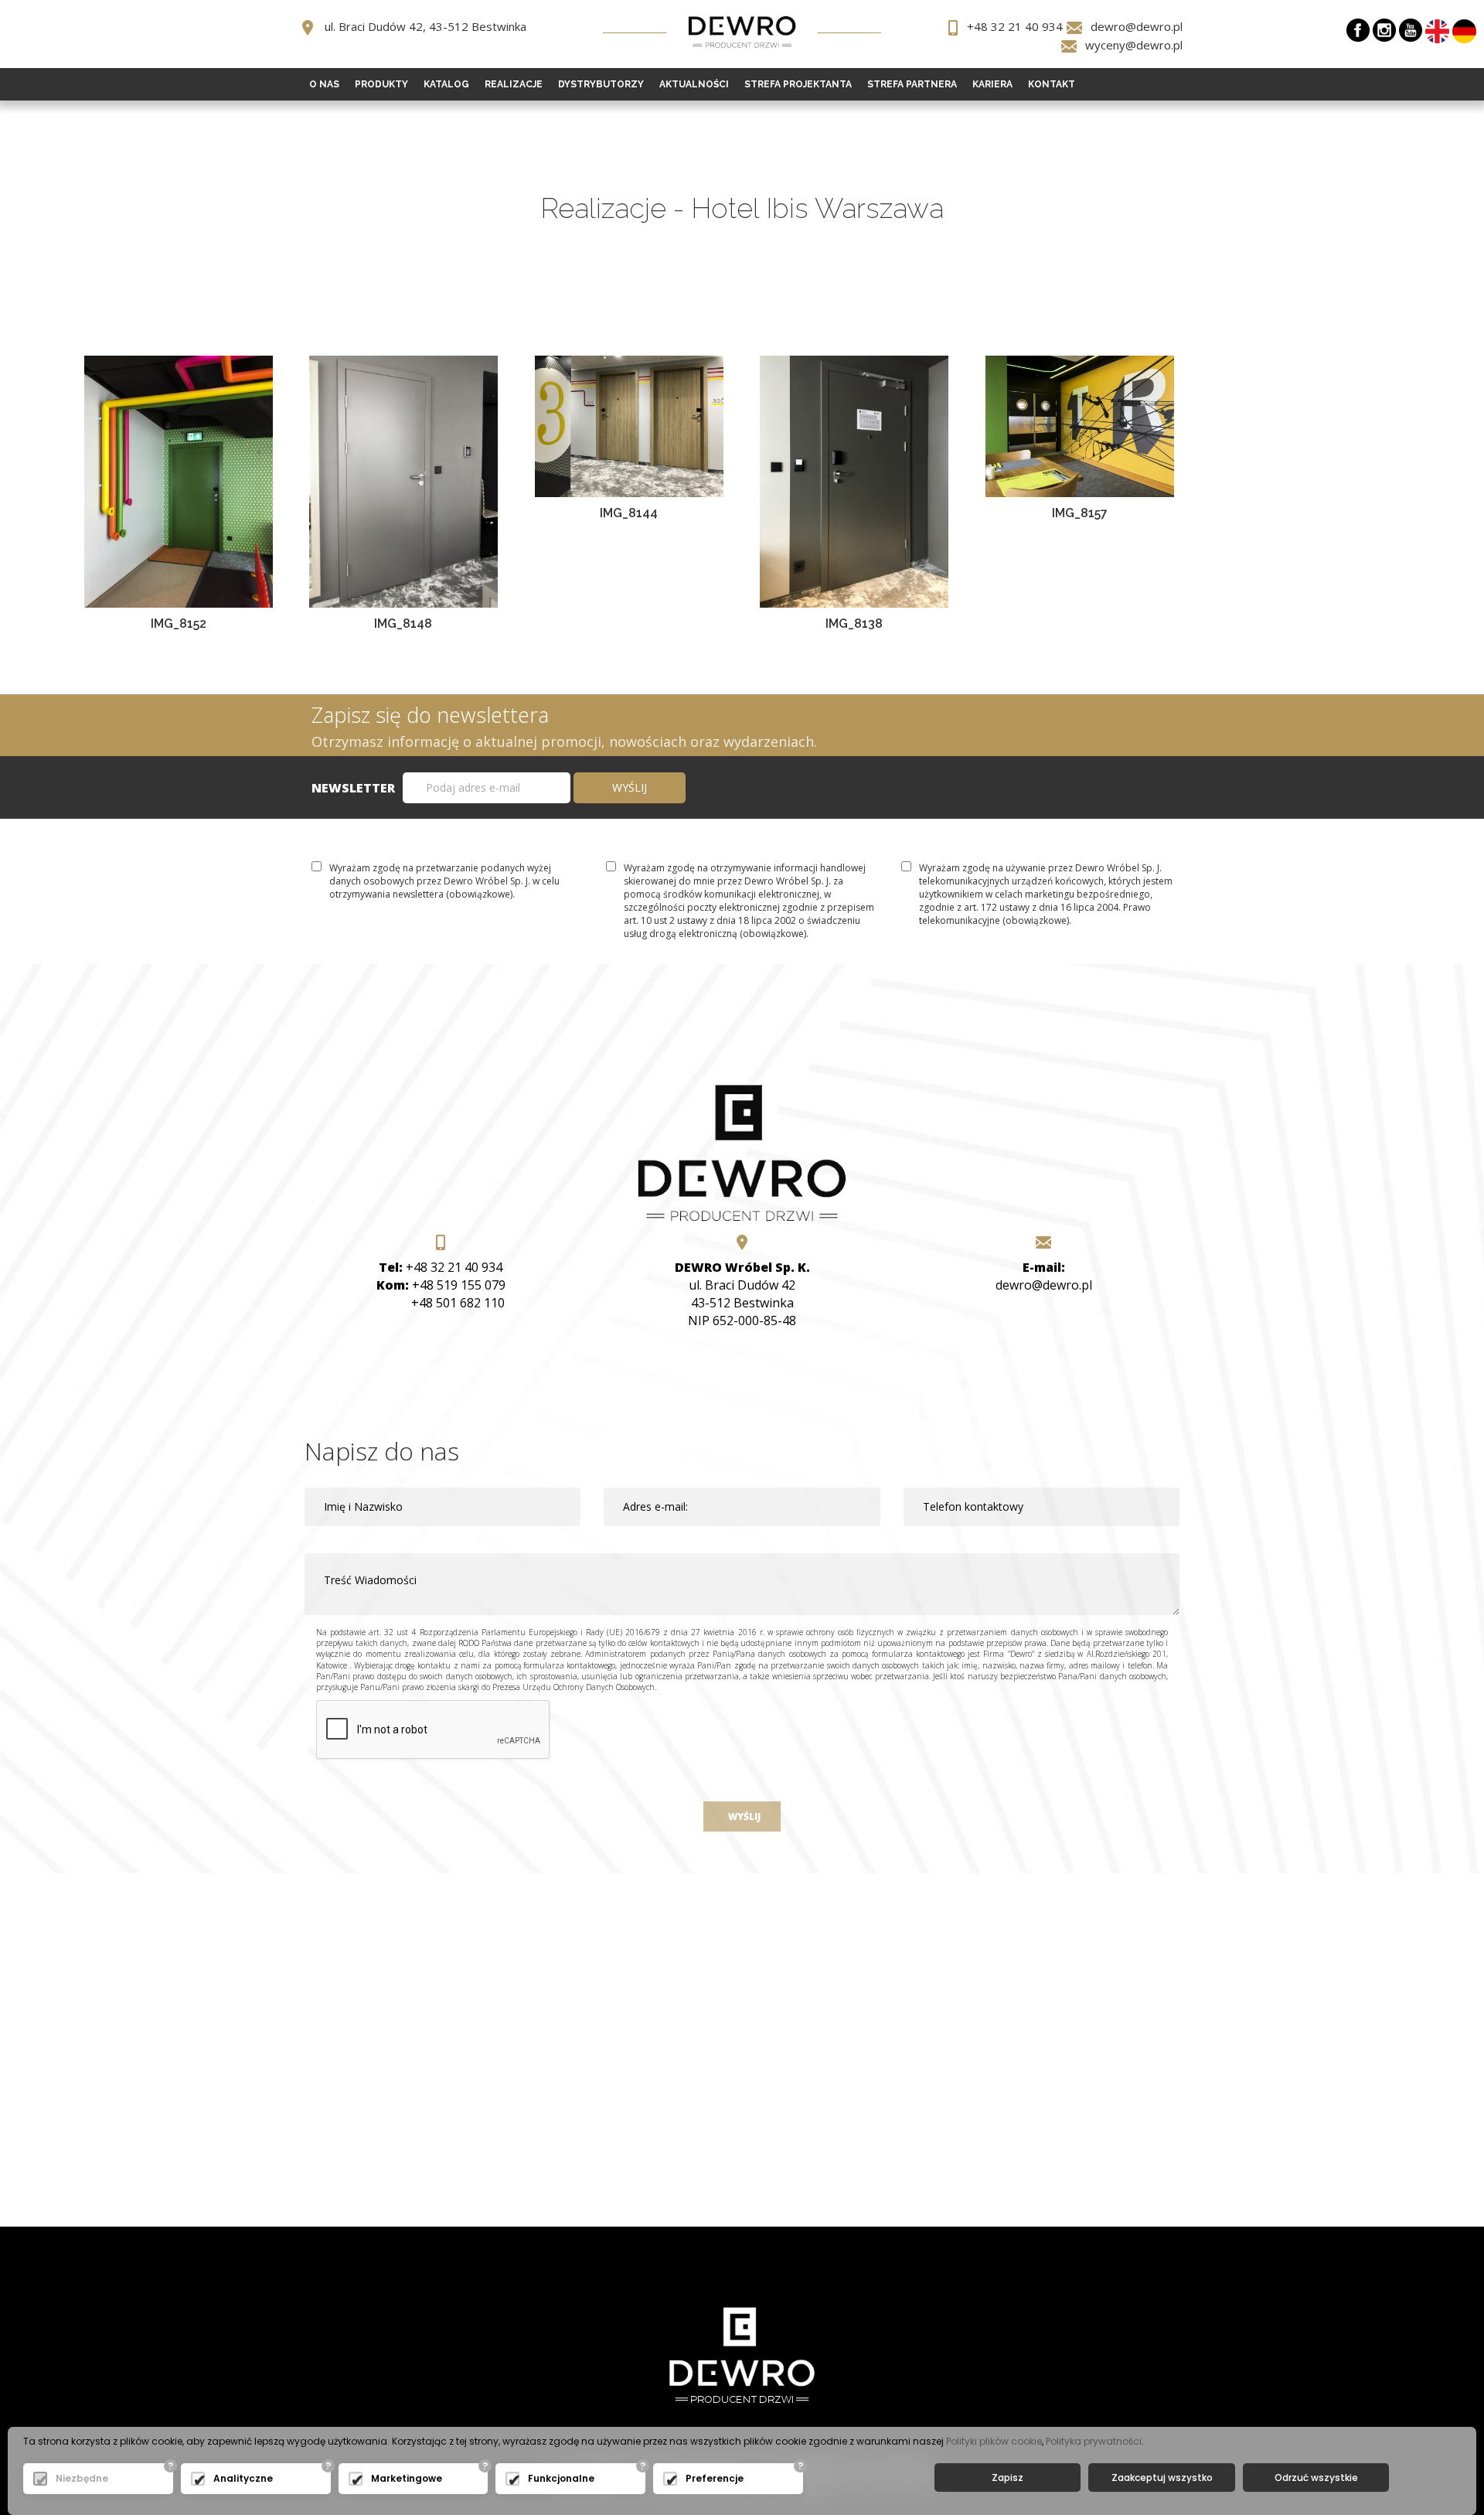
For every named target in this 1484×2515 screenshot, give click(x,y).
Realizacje (514, 84)
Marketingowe (407, 2478)
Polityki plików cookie (994, 2441)
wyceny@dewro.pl (1134, 45)
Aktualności (694, 84)
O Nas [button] (324, 84)
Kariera (992, 84)
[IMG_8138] (854, 480)
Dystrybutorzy (601, 84)
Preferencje (715, 2478)
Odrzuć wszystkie (1316, 2478)
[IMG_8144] (629, 424)
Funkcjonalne (561, 2478)
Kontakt (1052, 84)
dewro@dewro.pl (1137, 26)
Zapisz (1007, 2478)
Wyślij (742, 1816)
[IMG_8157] (1080, 424)
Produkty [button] (381, 84)
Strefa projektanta (798, 84)
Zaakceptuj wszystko (1162, 2478)
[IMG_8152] (179, 480)
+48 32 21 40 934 (1015, 26)
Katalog (446, 84)
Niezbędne (82, 2478)
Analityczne (243, 2478)
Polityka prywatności (1094, 2441)
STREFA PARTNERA (912, 84)
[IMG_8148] (403, 480)
